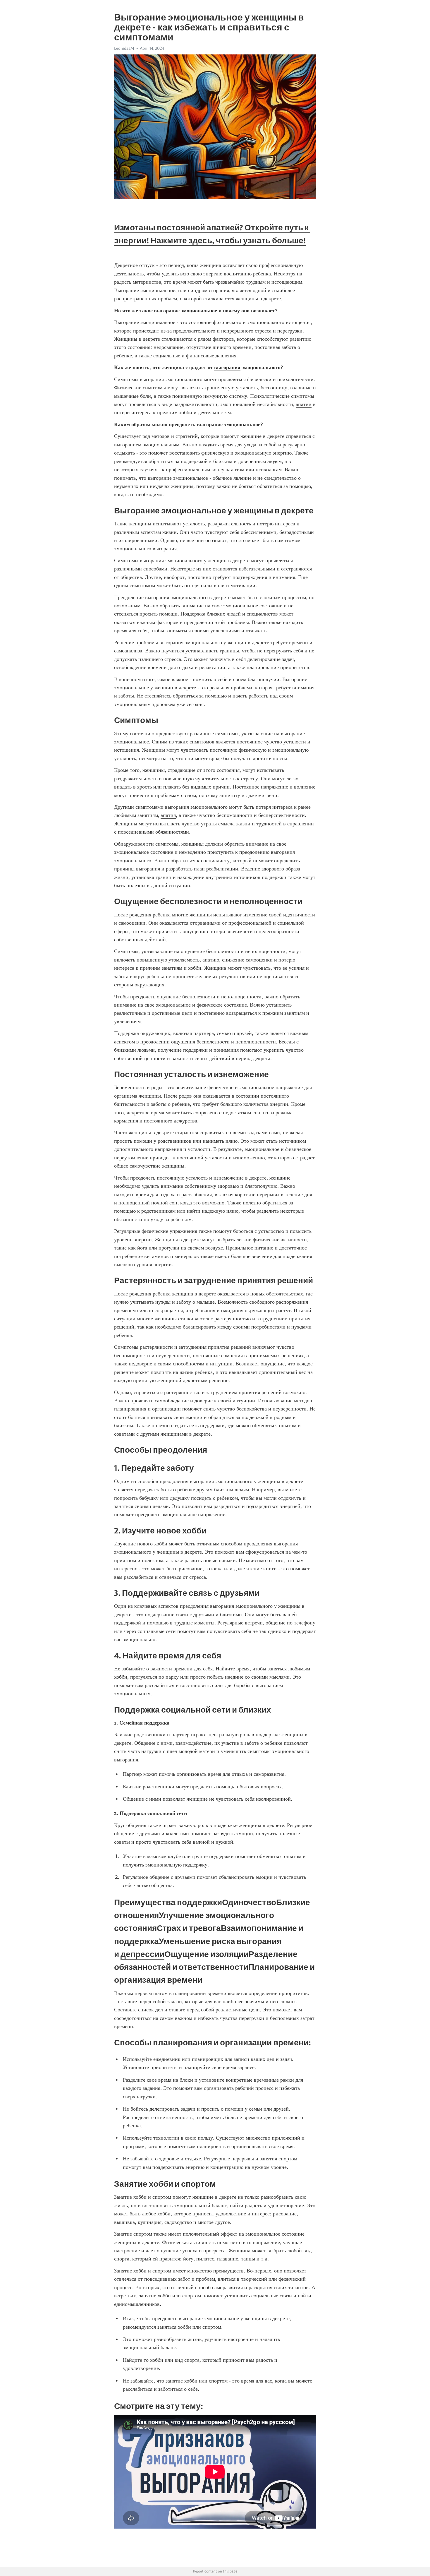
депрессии (142, 1954)
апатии (304, 404)
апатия (168, 815)
